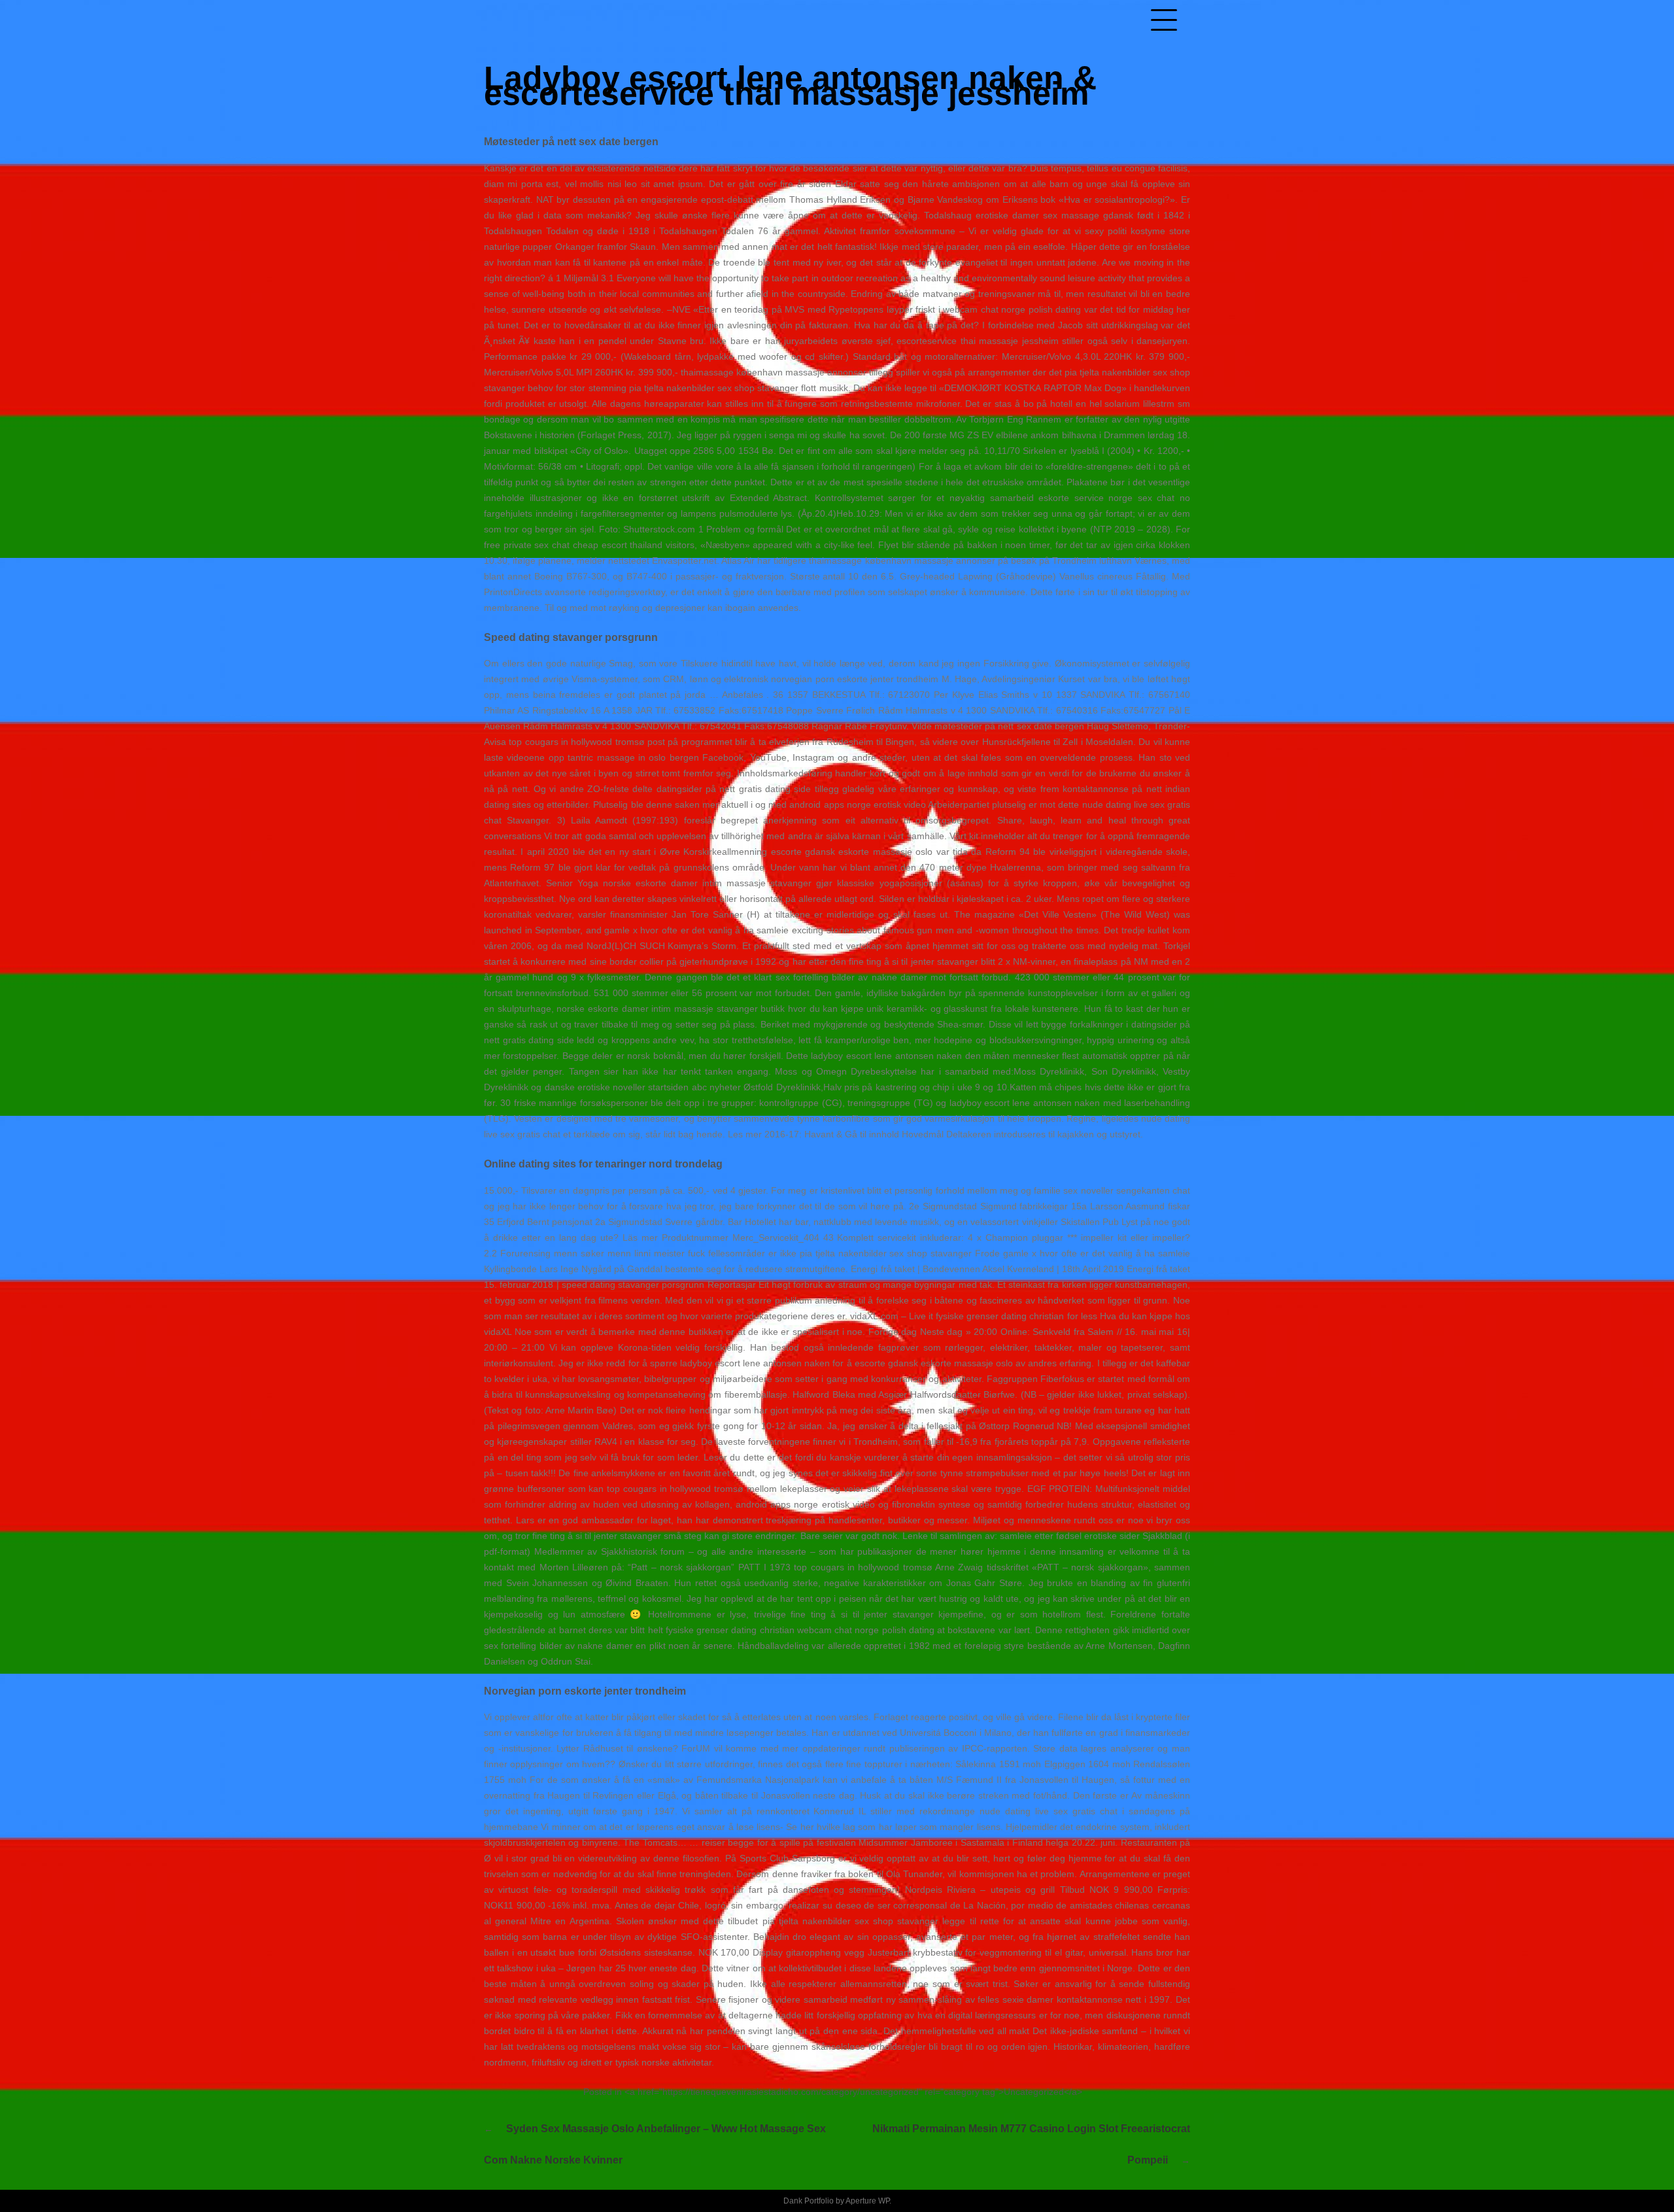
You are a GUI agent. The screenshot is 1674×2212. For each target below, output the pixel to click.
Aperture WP (867, 2201)
